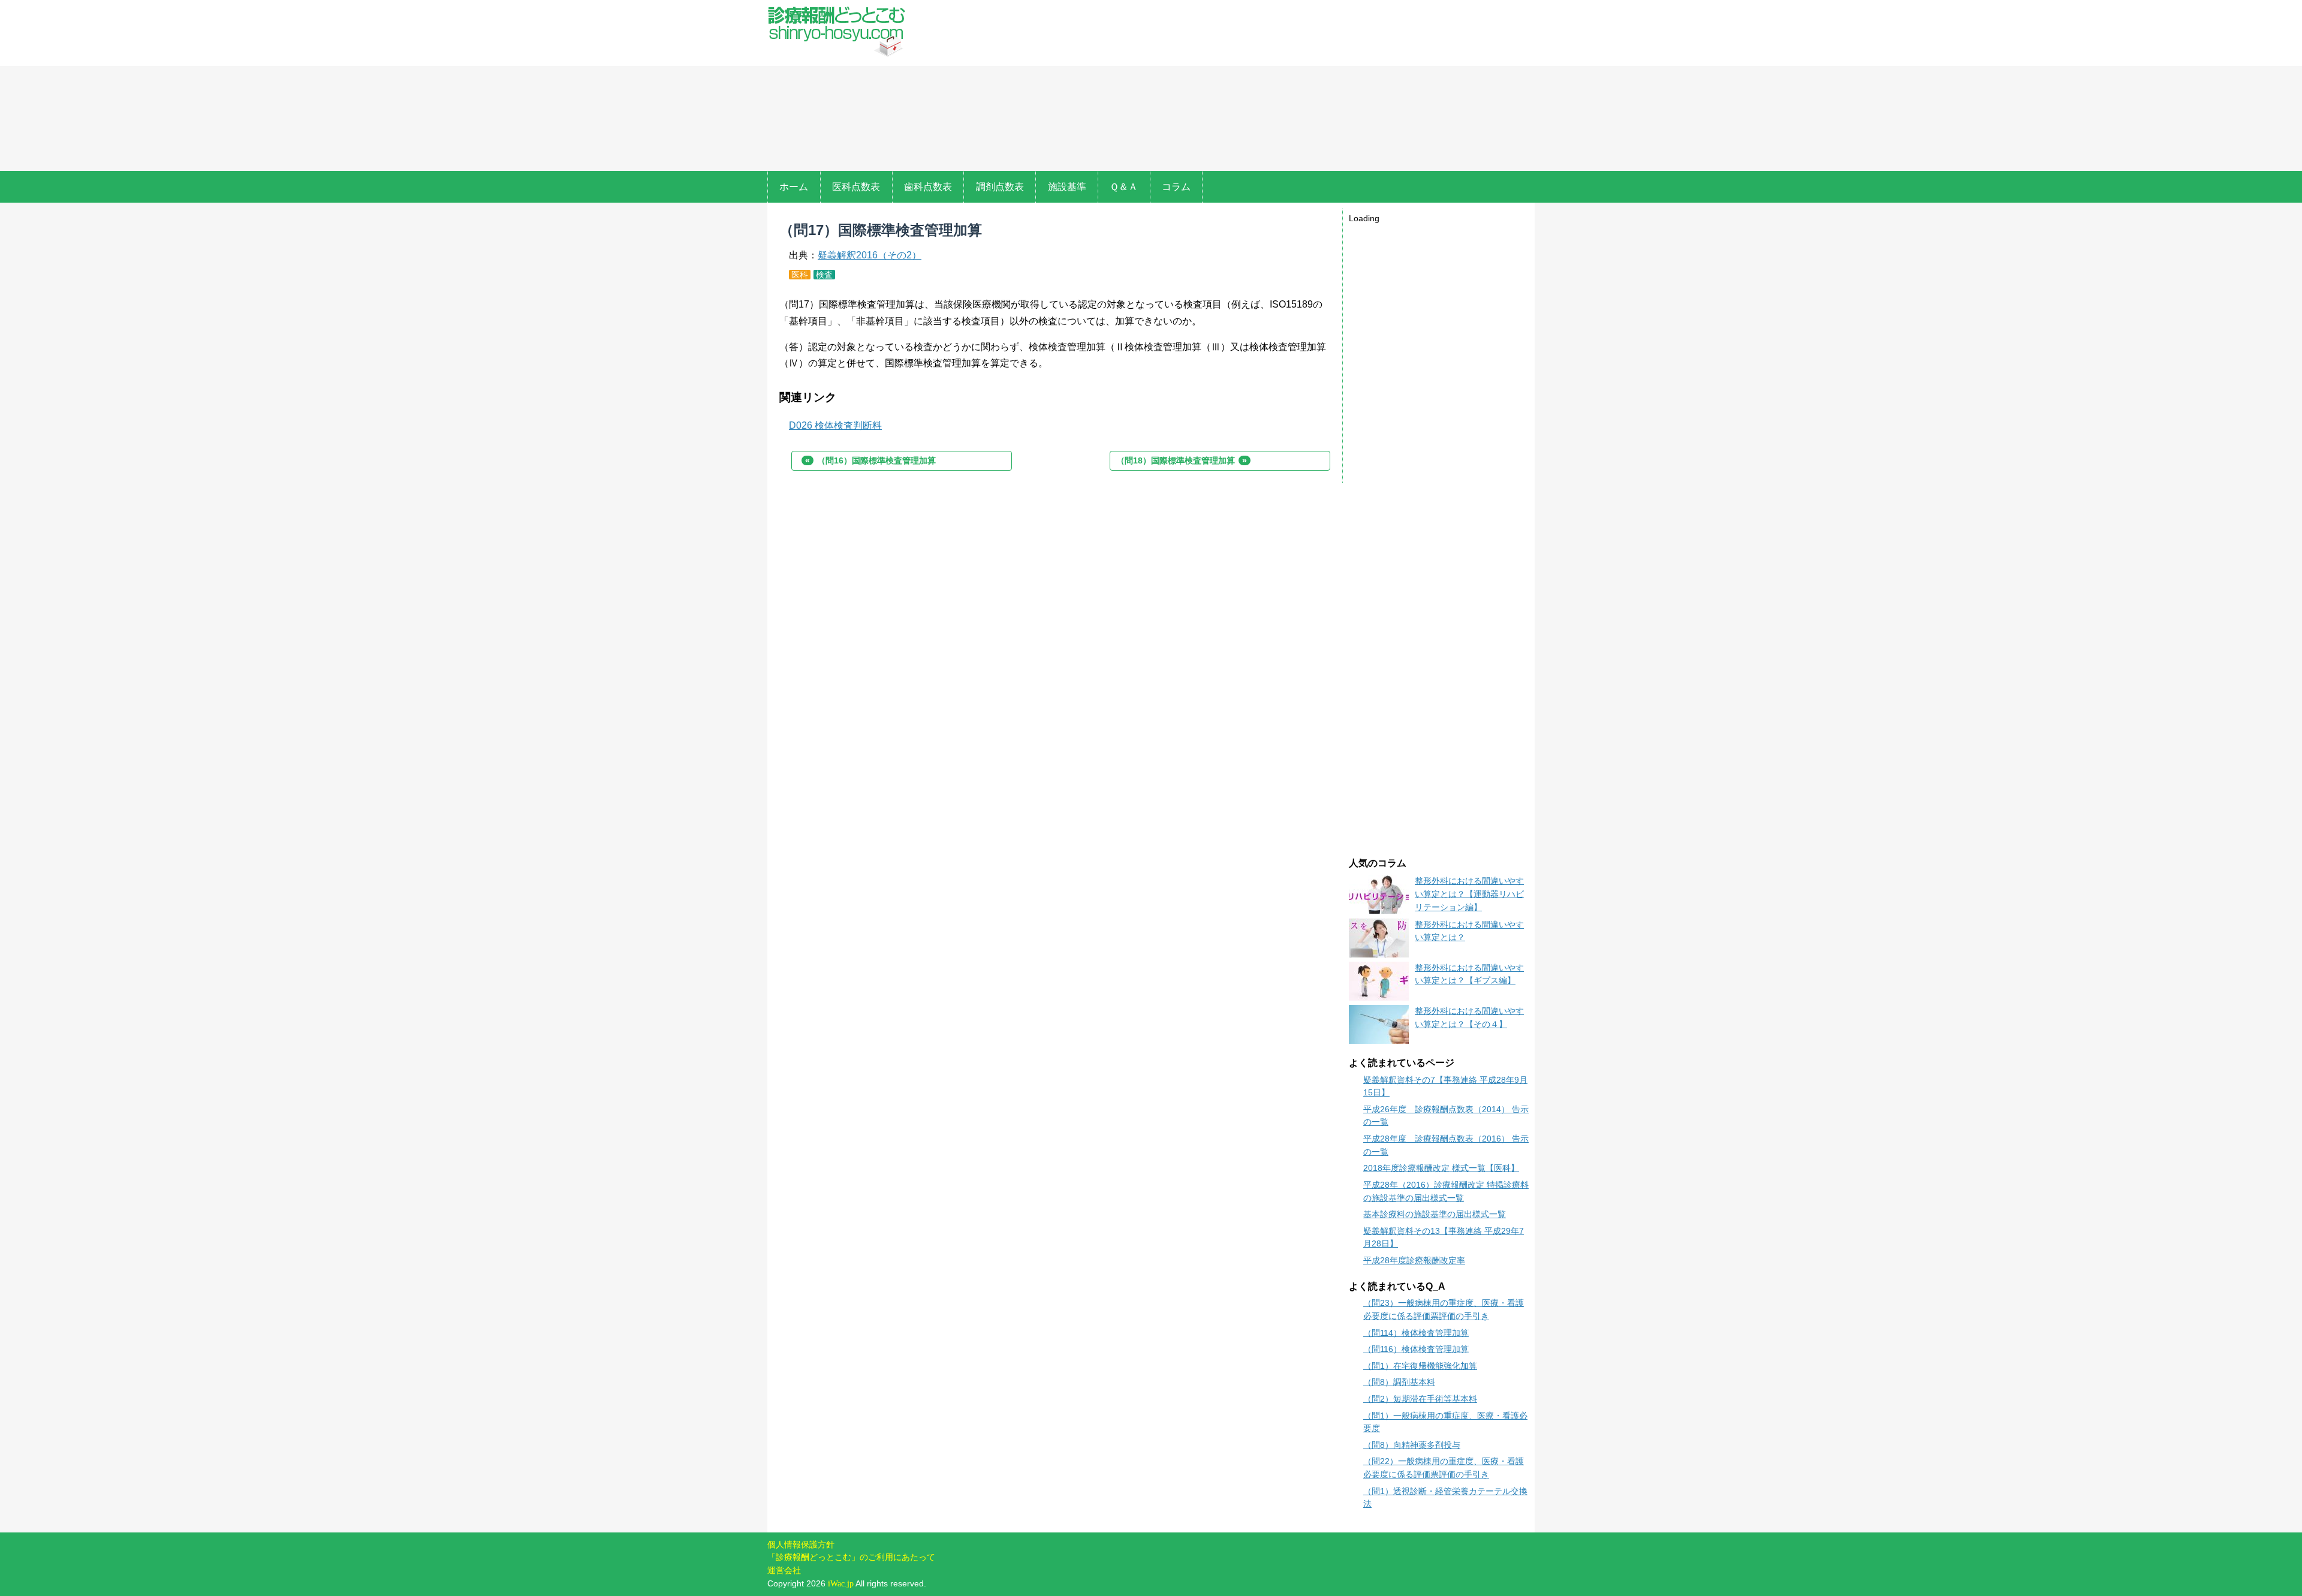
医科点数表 (856, 187)
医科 (800, 275)
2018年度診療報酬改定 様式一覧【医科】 (1441, 1168)
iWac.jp (841, 1583)
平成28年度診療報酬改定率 (1414, 1260)
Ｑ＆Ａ (1124, 187)
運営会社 (784, 1570)
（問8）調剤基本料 (1399, 1382)
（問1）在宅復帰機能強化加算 (1420, 1366)
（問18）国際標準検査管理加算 (1182, 460)
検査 (824, 275)
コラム (1176, 187)
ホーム (794, 187)
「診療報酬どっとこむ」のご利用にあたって (851, 1557)
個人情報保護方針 (801, 1544)
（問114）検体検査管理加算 (1416, 1333)
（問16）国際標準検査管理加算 (870, 460)
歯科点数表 (928, 187)
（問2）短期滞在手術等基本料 (1420, 1399)
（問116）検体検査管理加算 (1416, 1349)
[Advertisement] (1228, 87)
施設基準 (1067, 187)
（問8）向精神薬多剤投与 (1412, 1445)
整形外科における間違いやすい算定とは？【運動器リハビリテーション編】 (1469, 894)
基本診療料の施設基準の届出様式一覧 (1435, 1214)
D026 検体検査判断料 (835, 425)
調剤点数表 (1000, 187)
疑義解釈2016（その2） (870, 255)
